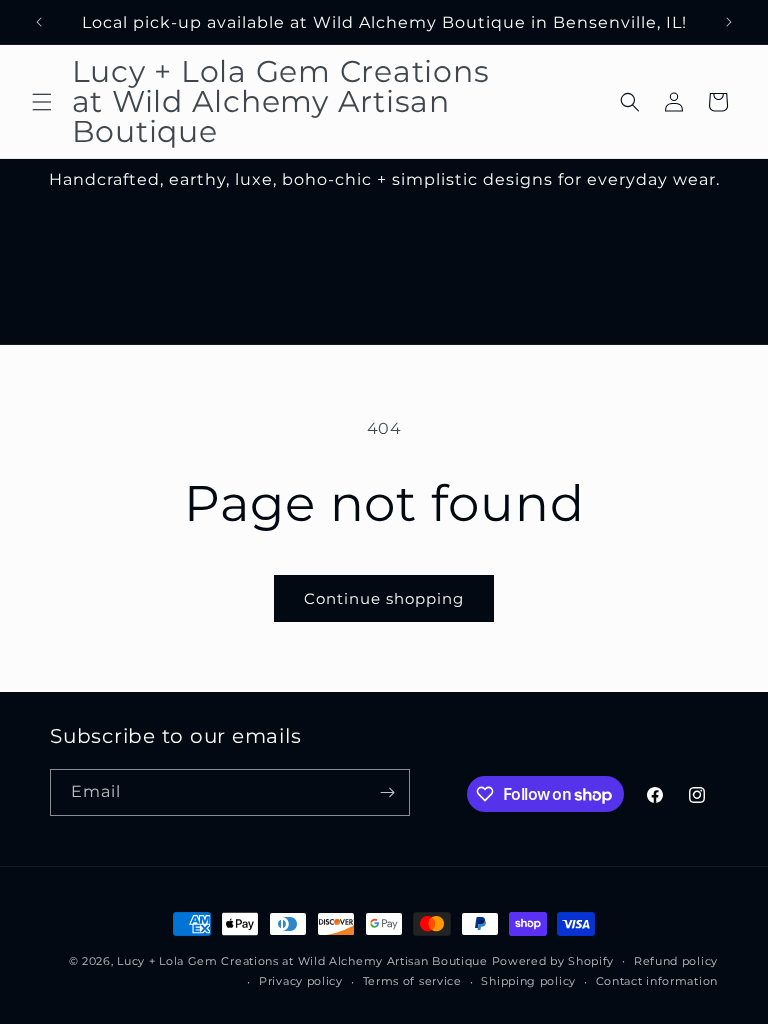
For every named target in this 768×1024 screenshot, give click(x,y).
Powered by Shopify (553, 961)
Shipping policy (528, 981)
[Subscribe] (387, 792)
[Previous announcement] (39, 22)
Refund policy (676, 961)
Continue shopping (384, 598)
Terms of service (412, 981)
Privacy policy (301, 981)
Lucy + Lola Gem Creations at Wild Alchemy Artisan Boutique (302, 961)
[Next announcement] (729, 22)
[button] (42, 102)
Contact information (657, 981)
